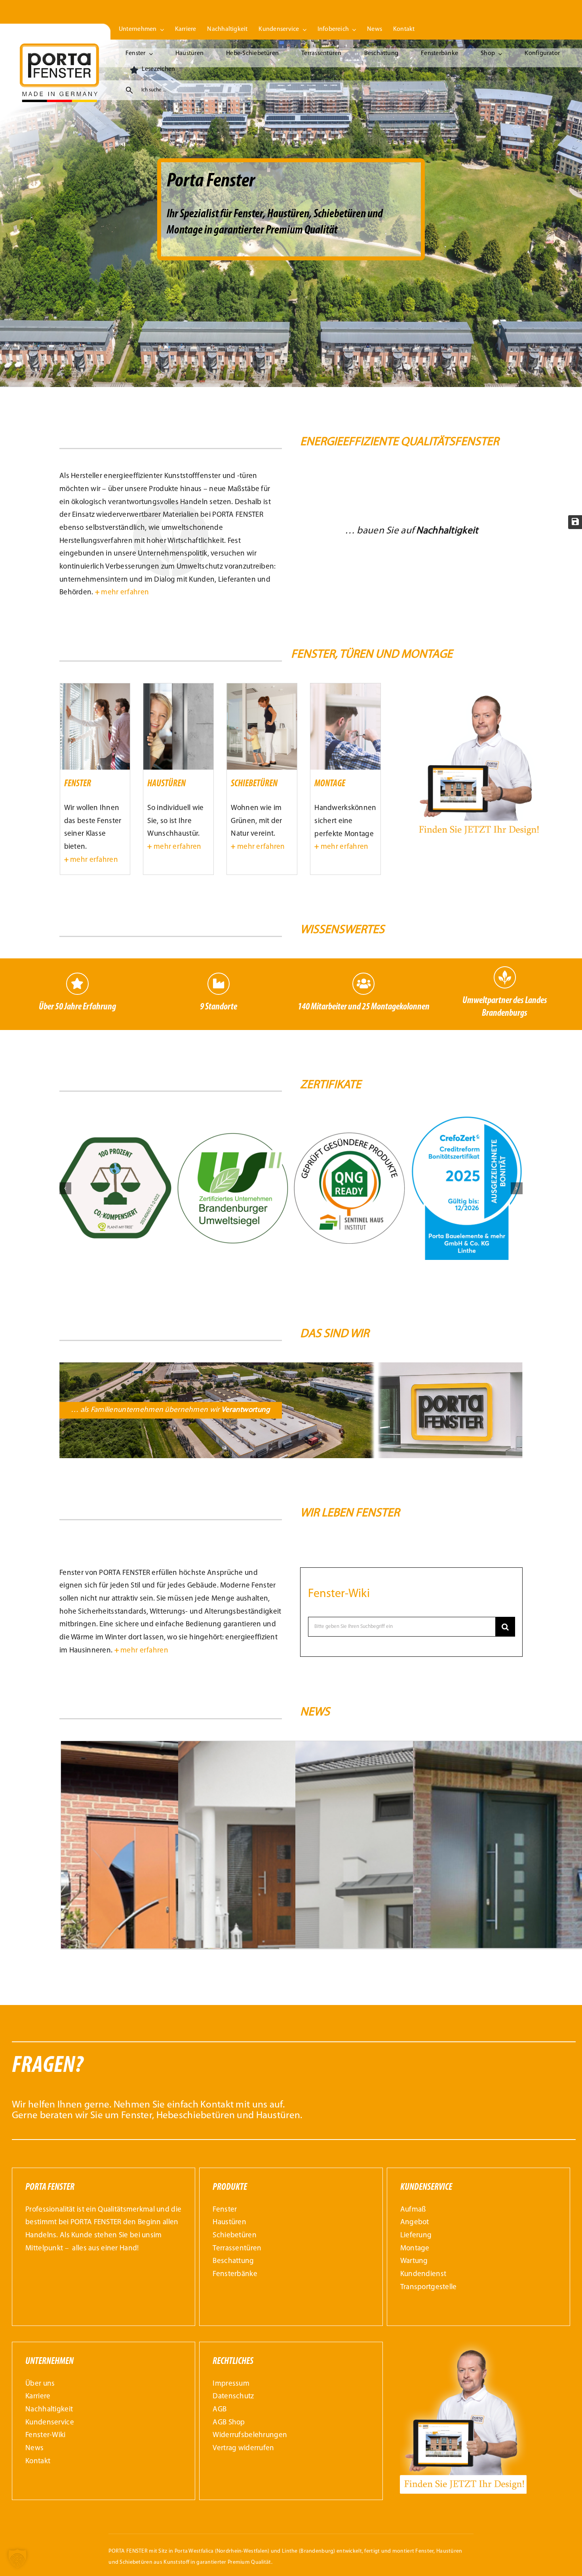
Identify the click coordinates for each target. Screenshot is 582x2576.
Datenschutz (233, 2397)
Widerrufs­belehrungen (250, 2435)
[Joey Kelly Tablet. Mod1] (478, 687)
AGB (220, 2410)
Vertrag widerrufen (243, 2448)
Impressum (231, 2384)
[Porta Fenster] (59, 47)
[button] (65, 1188)
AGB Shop (229, 2423)
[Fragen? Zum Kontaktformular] (294, 2091)
